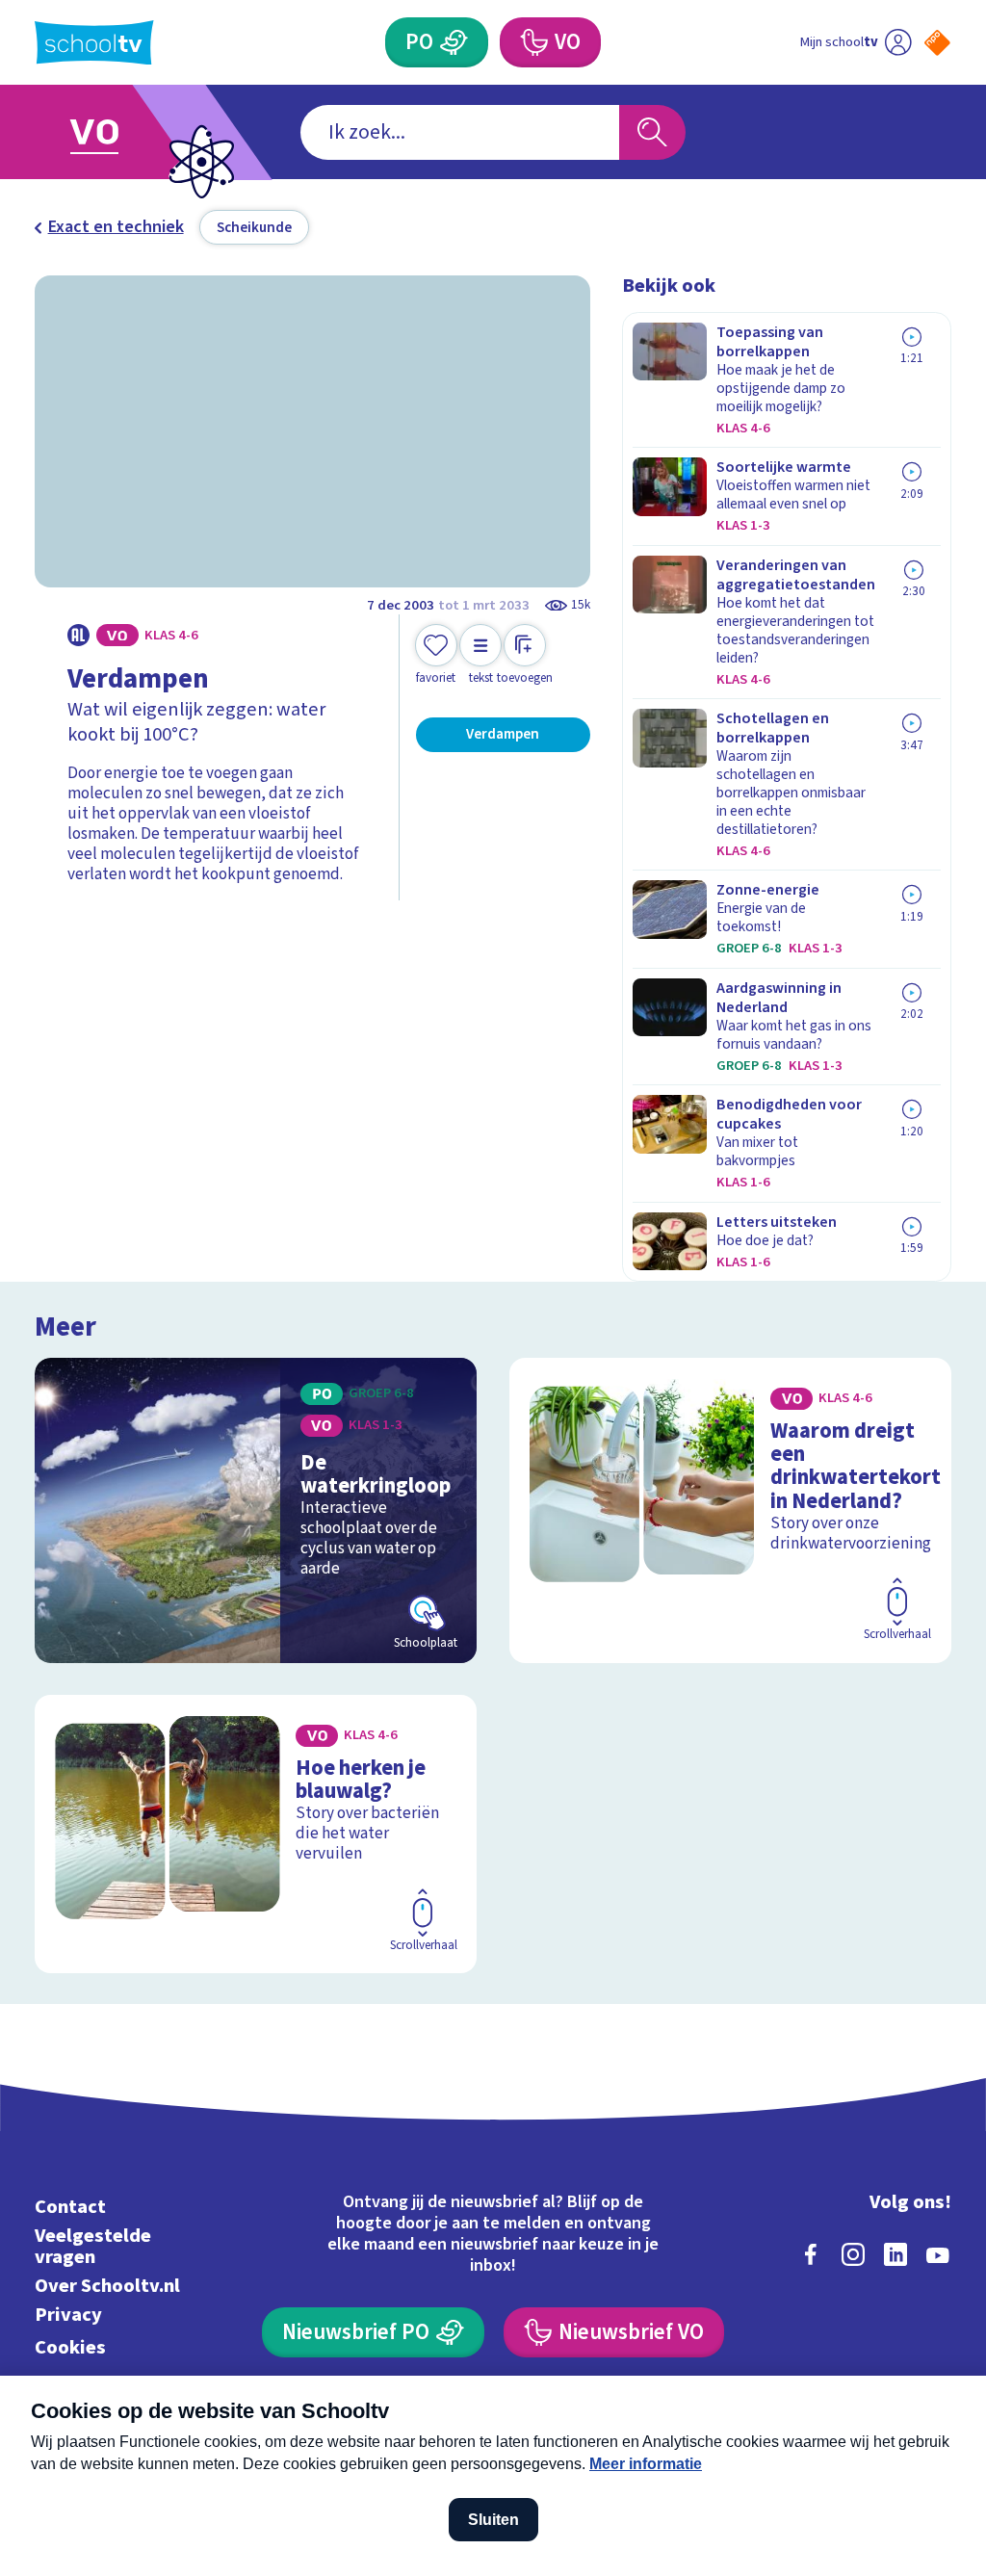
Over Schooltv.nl (107, 2286)
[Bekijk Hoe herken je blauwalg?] (256, 1834)
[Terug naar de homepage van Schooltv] (94, 43)
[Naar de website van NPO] (937, 43)
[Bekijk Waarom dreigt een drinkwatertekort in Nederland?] (730, 1510)
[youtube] (938, 2254)
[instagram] (853, 2254)
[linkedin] (895, 2254)
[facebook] (811, 2254)
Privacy (68, 2315)
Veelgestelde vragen (93, 2246)
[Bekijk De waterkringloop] (256, 1510)
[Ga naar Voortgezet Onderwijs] (125, 132)
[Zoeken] (652, 132)
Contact (70, 2207)
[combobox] (460, 132)
